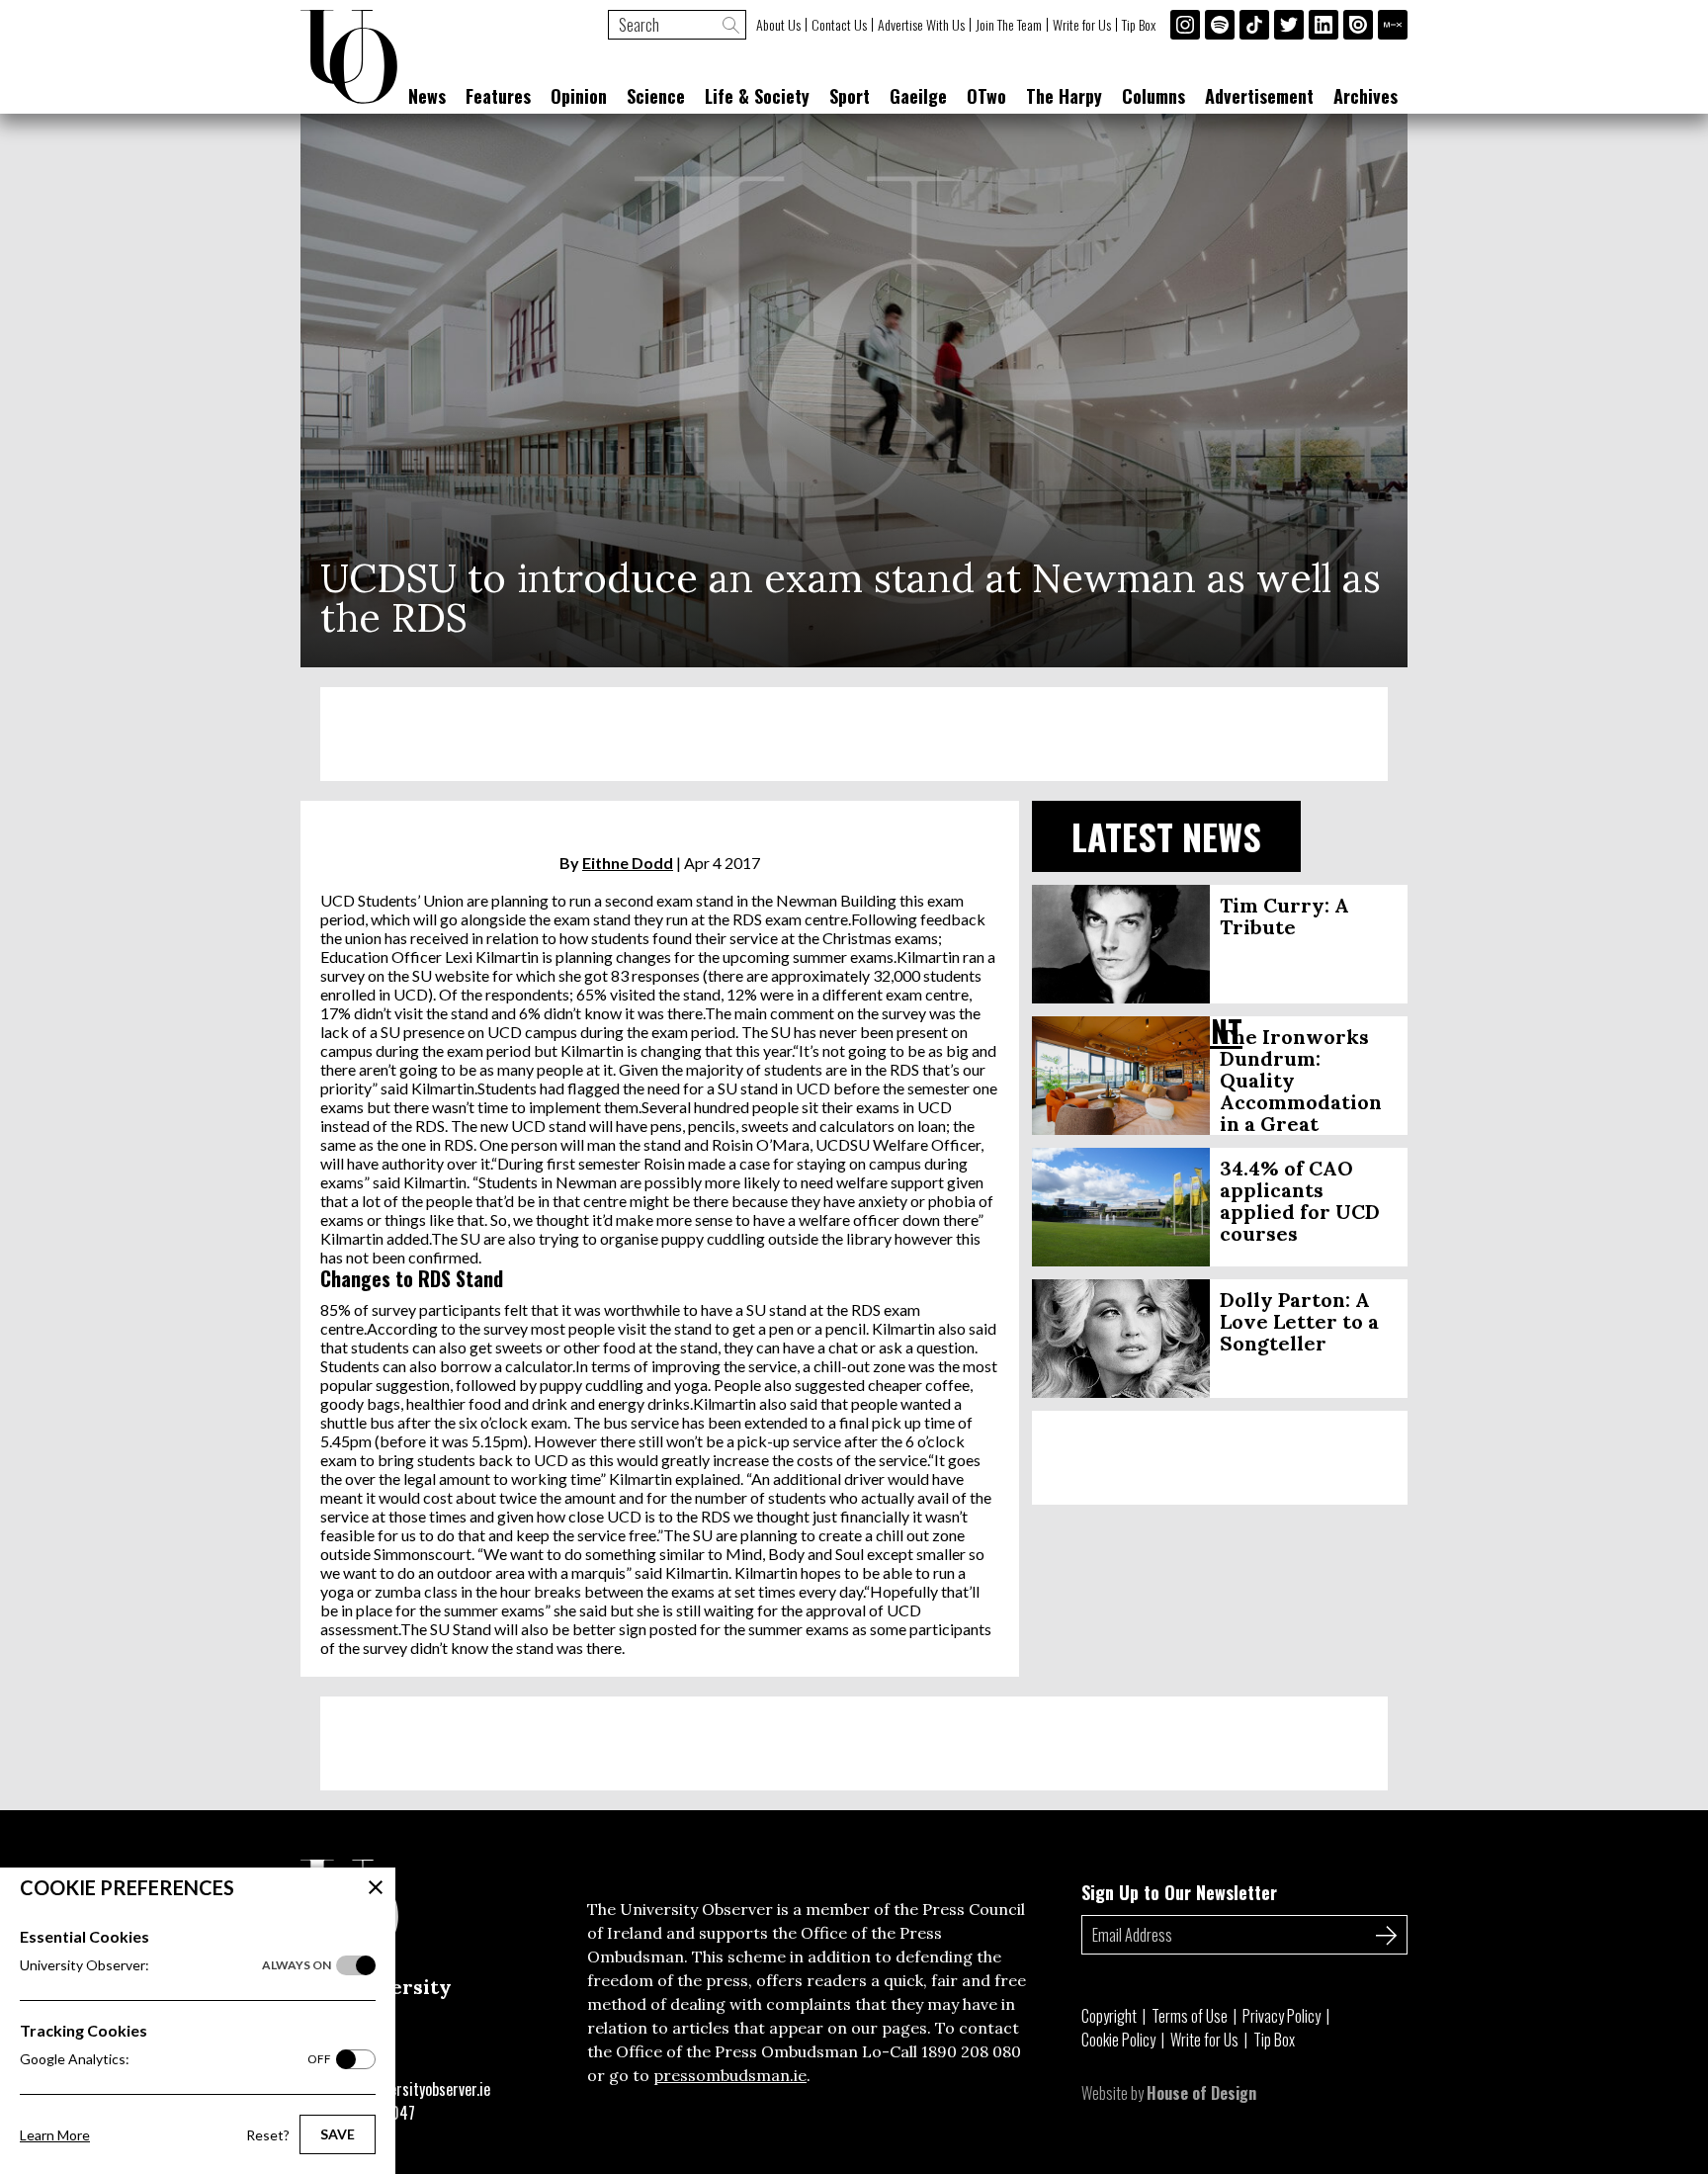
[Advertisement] (854, 734)
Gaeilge (918, 96)
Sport (850, 96)
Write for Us (1082, 25)
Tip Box (1139, 25)
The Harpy (1064, 96)
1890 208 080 (971, 2051)
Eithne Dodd (628, 863)
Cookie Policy (1118, 2040)
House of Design (1201, 2093)
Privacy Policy (1281, 2016)
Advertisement (1259, 96)
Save (338, 2134)
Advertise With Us (921, 25)
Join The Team (1009, 25)
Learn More (55, 2135)
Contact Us (839, 25)
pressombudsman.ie (730, 2075)
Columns (1153, 96)
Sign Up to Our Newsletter (1179, 1892)
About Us (778, 25)
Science (656, 96)
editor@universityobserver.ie (402, 2089)
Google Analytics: (175, 2059)
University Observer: (175, 1965)
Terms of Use (1190, 2016)
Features (498, 96)
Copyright (1109, 2016)
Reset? (268, 2135)
